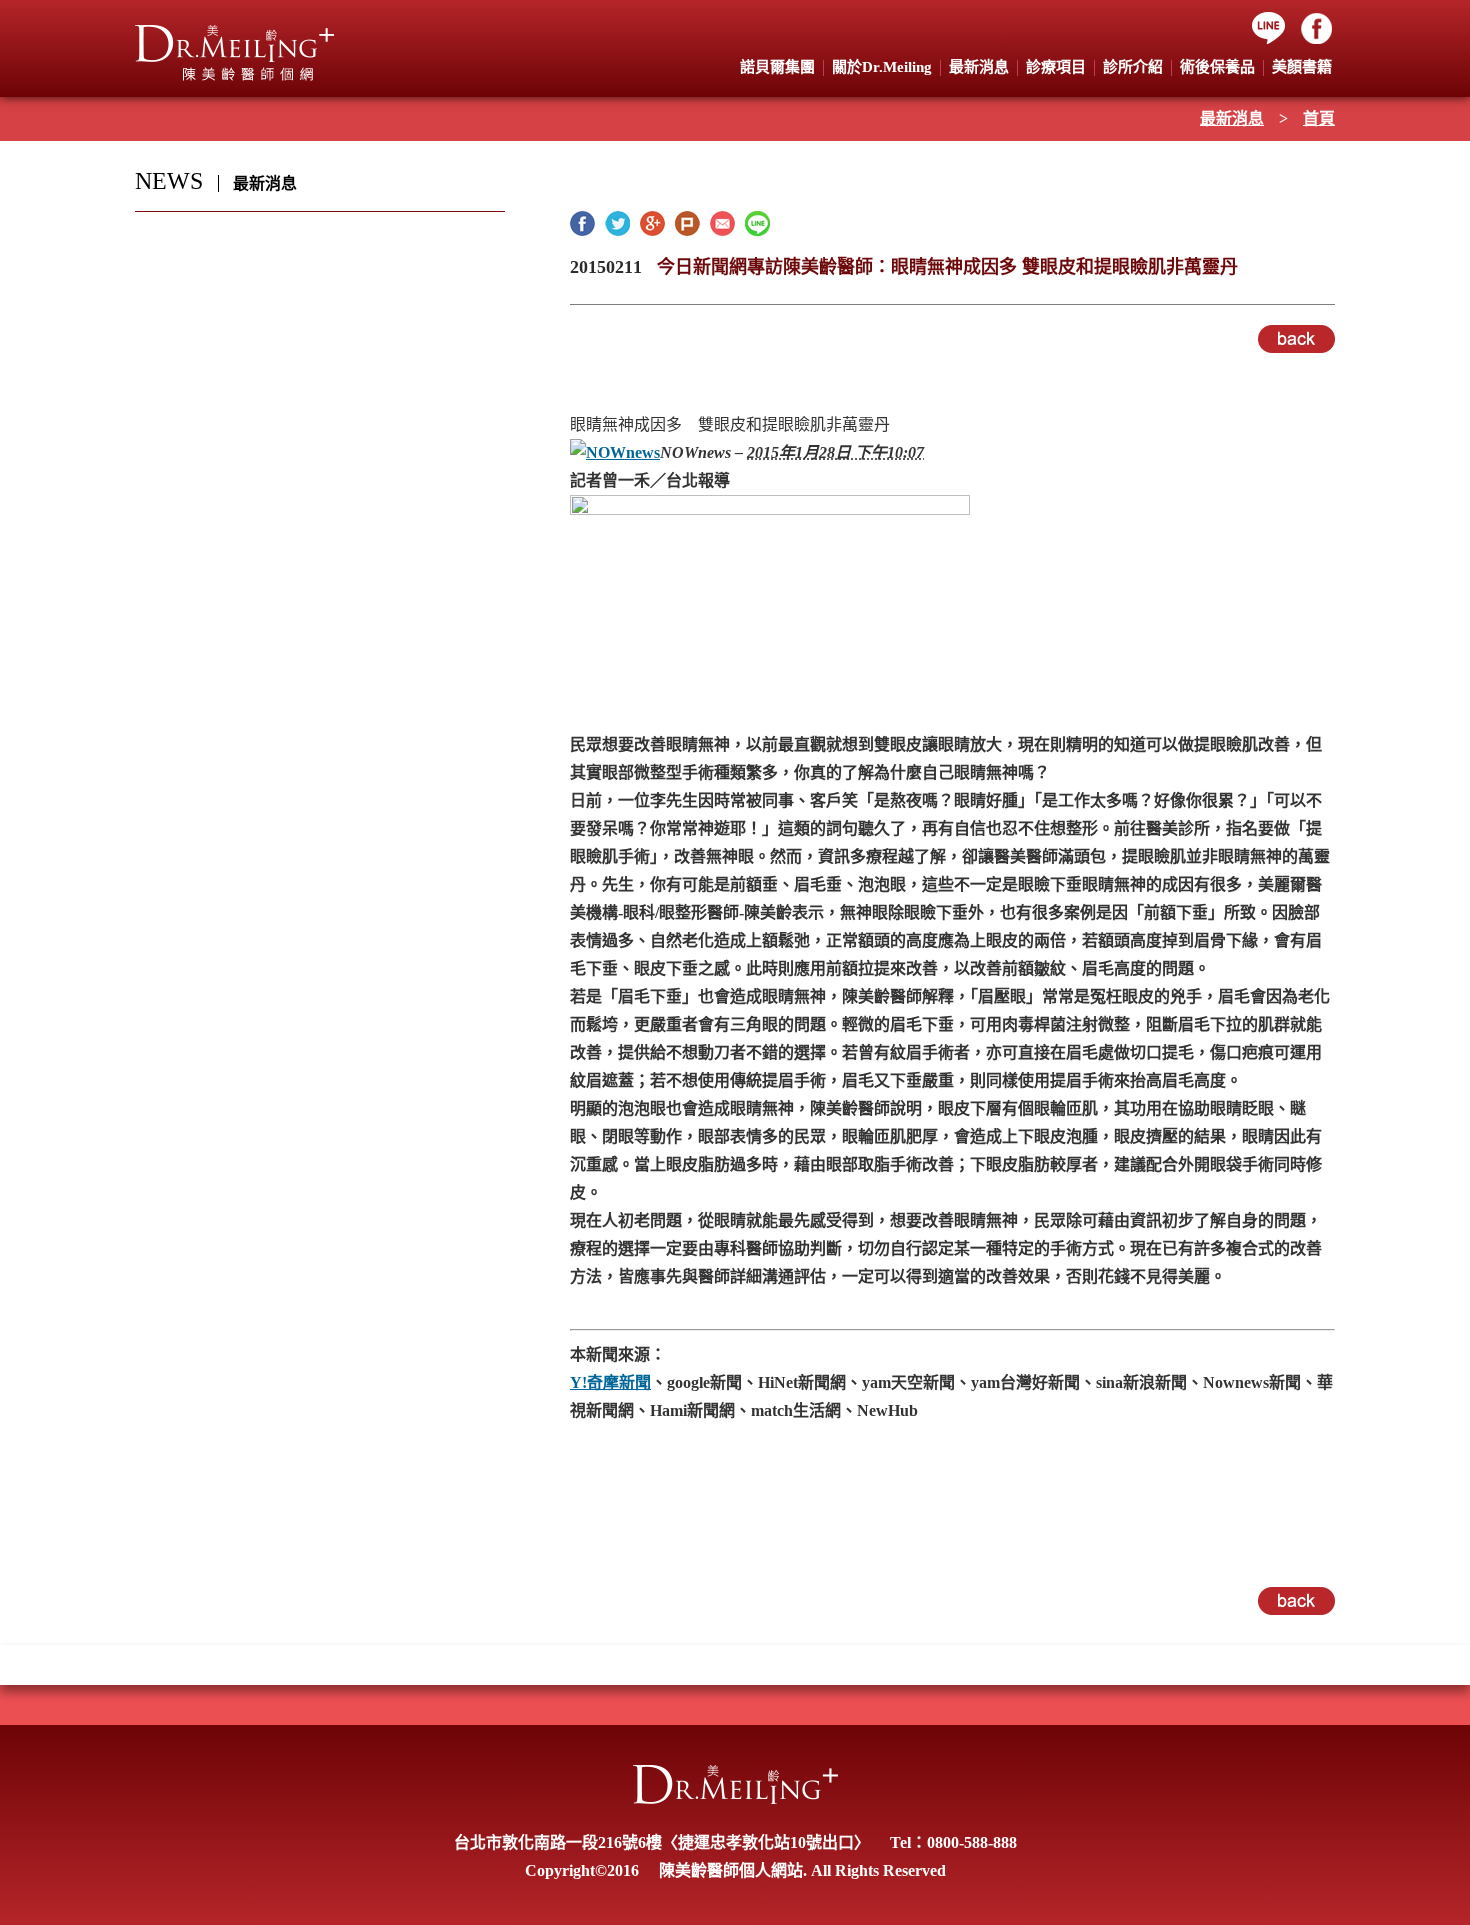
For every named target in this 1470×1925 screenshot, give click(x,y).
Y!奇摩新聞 (610, 1382)
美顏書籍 (1302, 67)
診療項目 (1056, 67)
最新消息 (1232, 118)
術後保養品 (1217, 67)
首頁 (1319, 118)
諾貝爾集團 (777, 67)
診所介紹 (1133, 67)
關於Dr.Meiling (882, 67)
